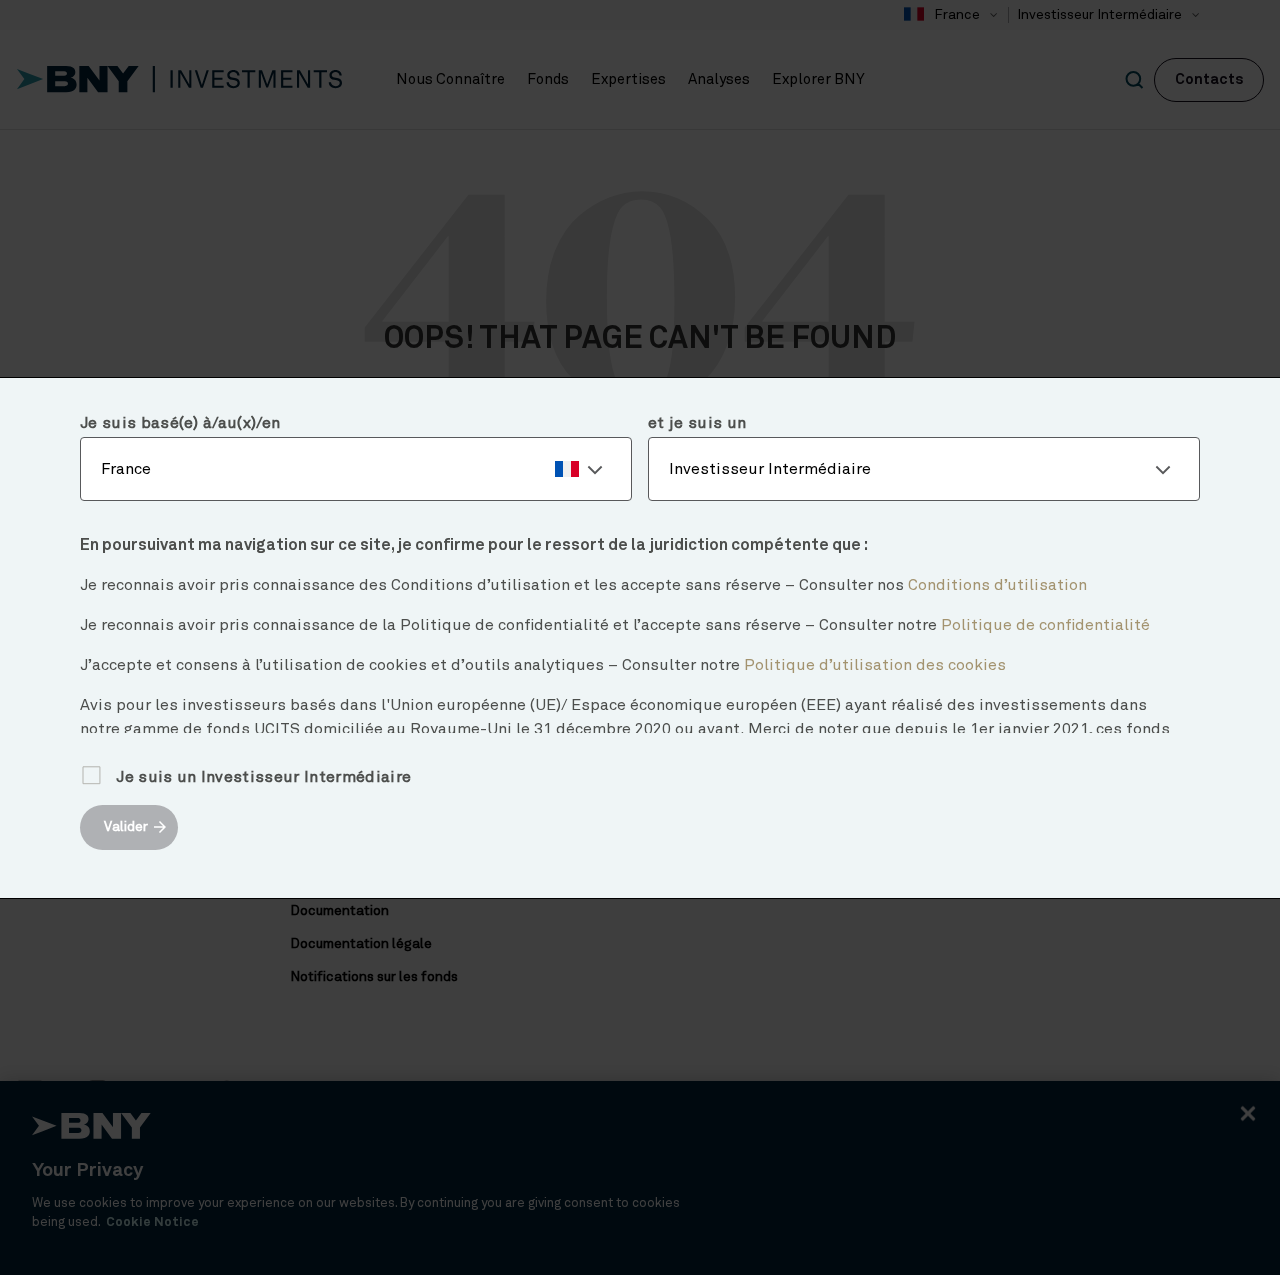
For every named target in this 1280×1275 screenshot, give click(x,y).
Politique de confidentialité (1045, 625)
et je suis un (697, 423)
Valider (126, 827)
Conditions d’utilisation (997, 585)
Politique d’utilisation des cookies (875, 665)
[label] (356, 469)
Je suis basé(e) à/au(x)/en (180, 423)
